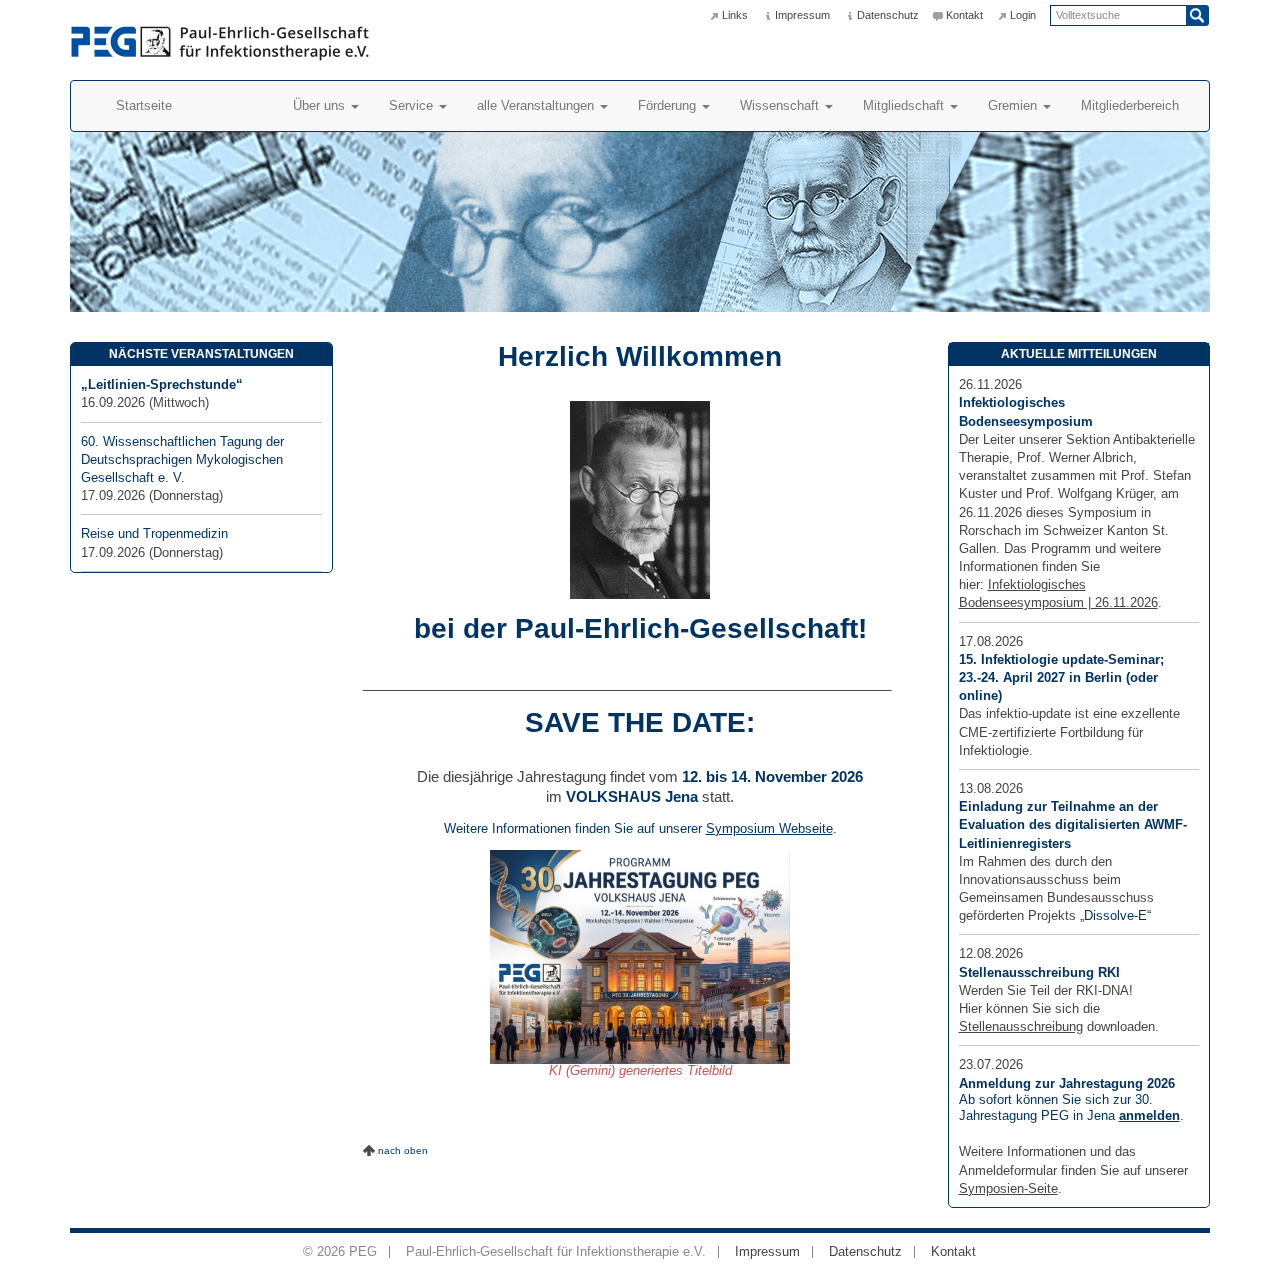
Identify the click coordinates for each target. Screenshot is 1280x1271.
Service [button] (413, 105)
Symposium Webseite (769, 828)
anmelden (1149, 1115)
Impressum (802, 15)
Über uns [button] (321, 105)
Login (1023, 15)
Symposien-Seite (1008, 1188)
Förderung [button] (669, 105)
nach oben (403, 1150)
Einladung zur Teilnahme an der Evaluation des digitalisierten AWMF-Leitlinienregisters (1073, 824)
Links (735, 15)
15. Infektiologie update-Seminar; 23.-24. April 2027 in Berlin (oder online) (1061, 677)
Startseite (144, 105)
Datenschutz (888, 15)
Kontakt (964, 15)
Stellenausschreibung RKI (1039, 972)
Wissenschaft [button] (781, 105)
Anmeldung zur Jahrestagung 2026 (1067, 1083)
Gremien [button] (1014, 105)
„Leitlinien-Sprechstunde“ (162, 384)
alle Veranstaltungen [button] (537, 105)
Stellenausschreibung (1021, 1026)
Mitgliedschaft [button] (905, 105)
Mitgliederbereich (1130, 105)
